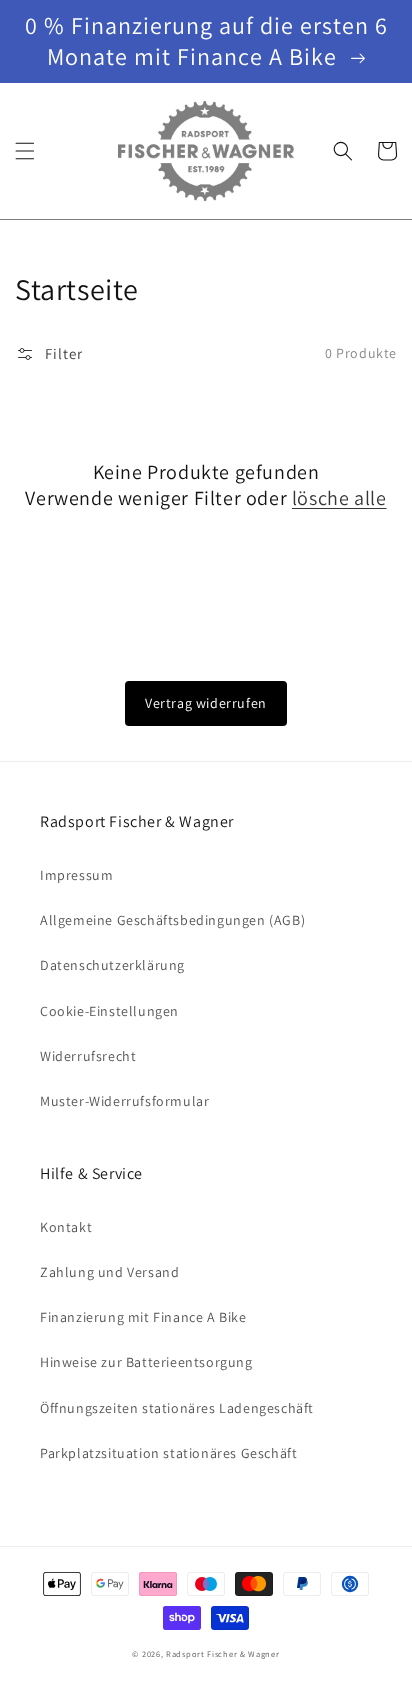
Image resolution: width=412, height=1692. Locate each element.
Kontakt (66, 1227)
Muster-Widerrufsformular (124, 1101)
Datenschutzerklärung (112, 965)
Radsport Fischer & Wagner (223, 1653)
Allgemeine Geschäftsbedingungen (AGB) (172, 920)
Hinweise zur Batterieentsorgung (146, 1362)
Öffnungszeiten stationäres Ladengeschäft (177, 1408)
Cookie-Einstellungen (109, 1011)
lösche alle (339, 498)
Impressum (76, 875)
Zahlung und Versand (109, 1272)
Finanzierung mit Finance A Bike (143, 1317)
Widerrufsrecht (88, 1056)
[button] (25, 151)
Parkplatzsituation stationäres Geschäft (168, 1453)
